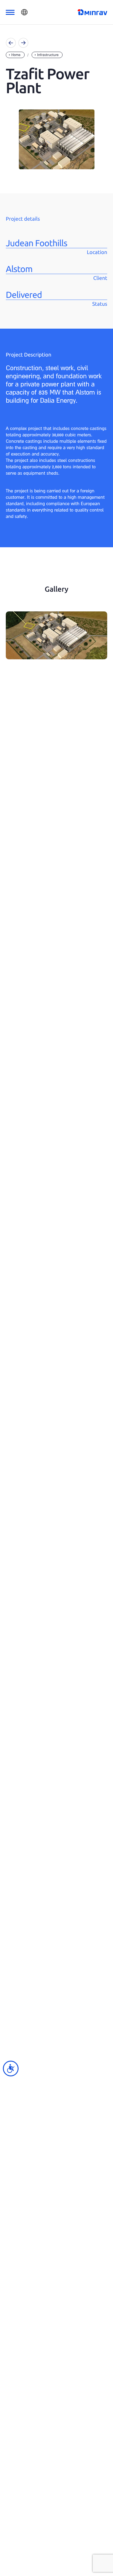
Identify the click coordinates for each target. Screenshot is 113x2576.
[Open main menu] (10, 12)
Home (16, 55)
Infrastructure (48, 55)
